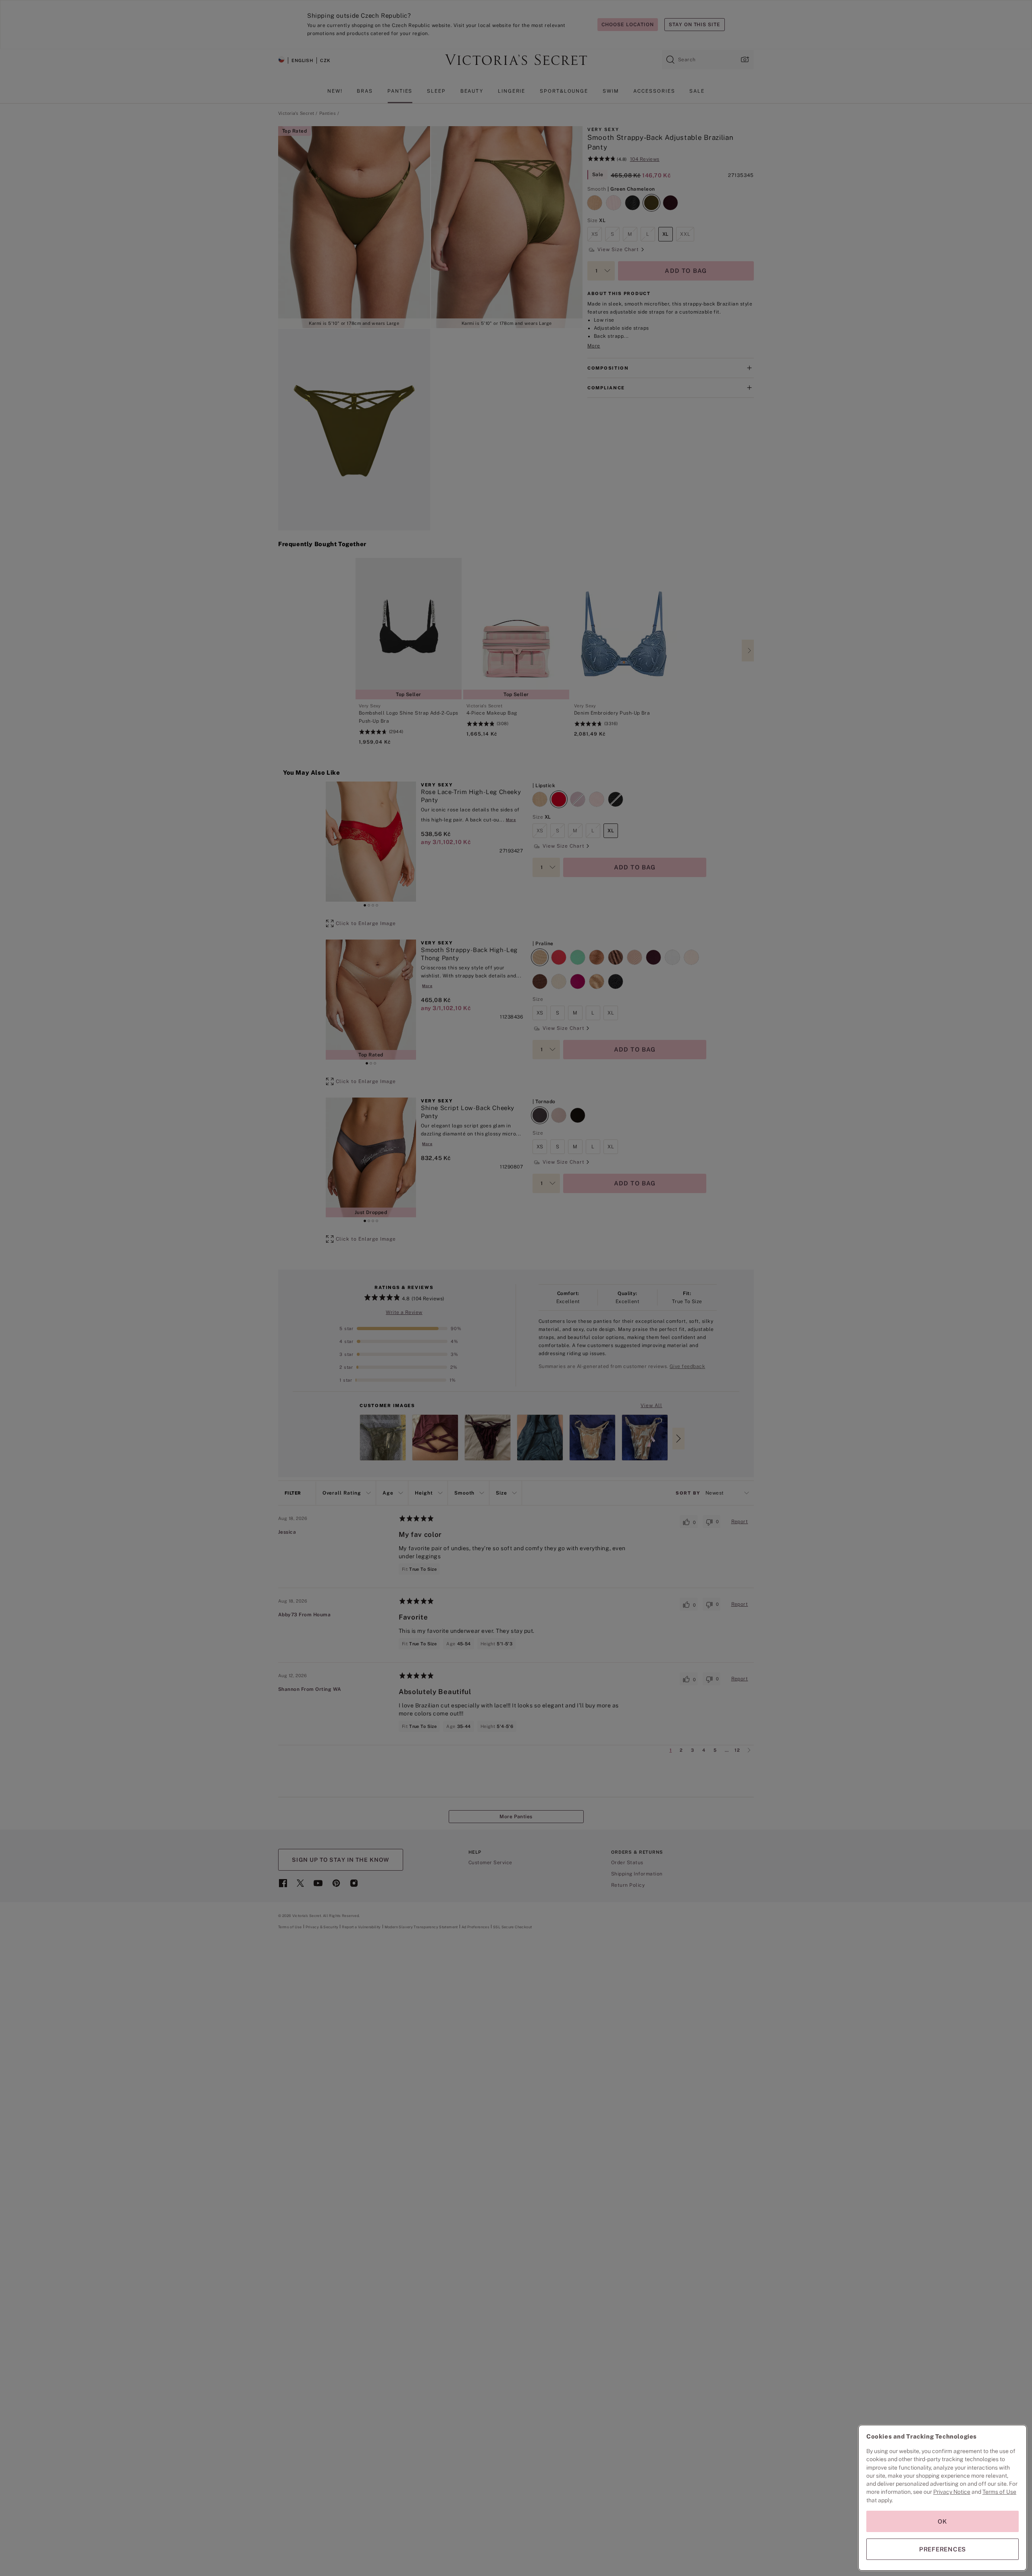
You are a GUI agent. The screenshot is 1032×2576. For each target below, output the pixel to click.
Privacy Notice (952, 2492)
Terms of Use (999, 2492)
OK (943, 2521)
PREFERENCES (943, 2549)
